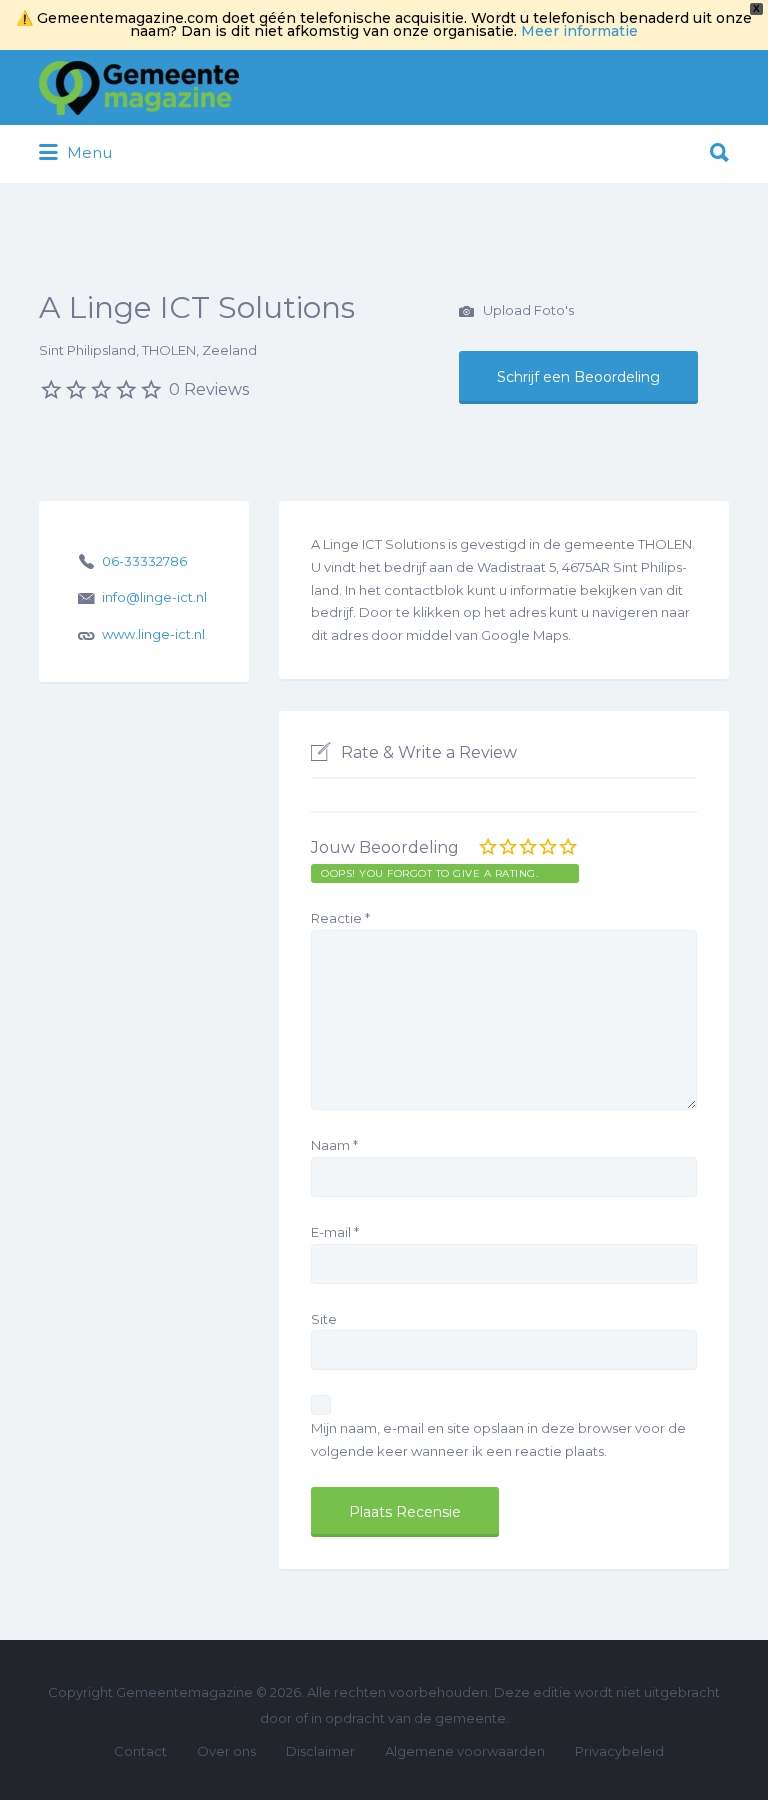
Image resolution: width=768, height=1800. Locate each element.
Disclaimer (320, 1751)
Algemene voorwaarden (465, 1751)
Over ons (226, 1751)
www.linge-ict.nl (153, 634)
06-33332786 (144, 561)
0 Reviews (209, 389)
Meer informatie (579, 31)
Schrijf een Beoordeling (578, 377)
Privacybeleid (619, 1751)
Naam (334, 1145)
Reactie (340, 918)
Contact (140, 1751)
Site (324, 1319)
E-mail (335, 1232)
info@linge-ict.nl (154, 597)
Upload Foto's (527, 310)
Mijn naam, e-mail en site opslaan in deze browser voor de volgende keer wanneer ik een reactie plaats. (498, 1439)
